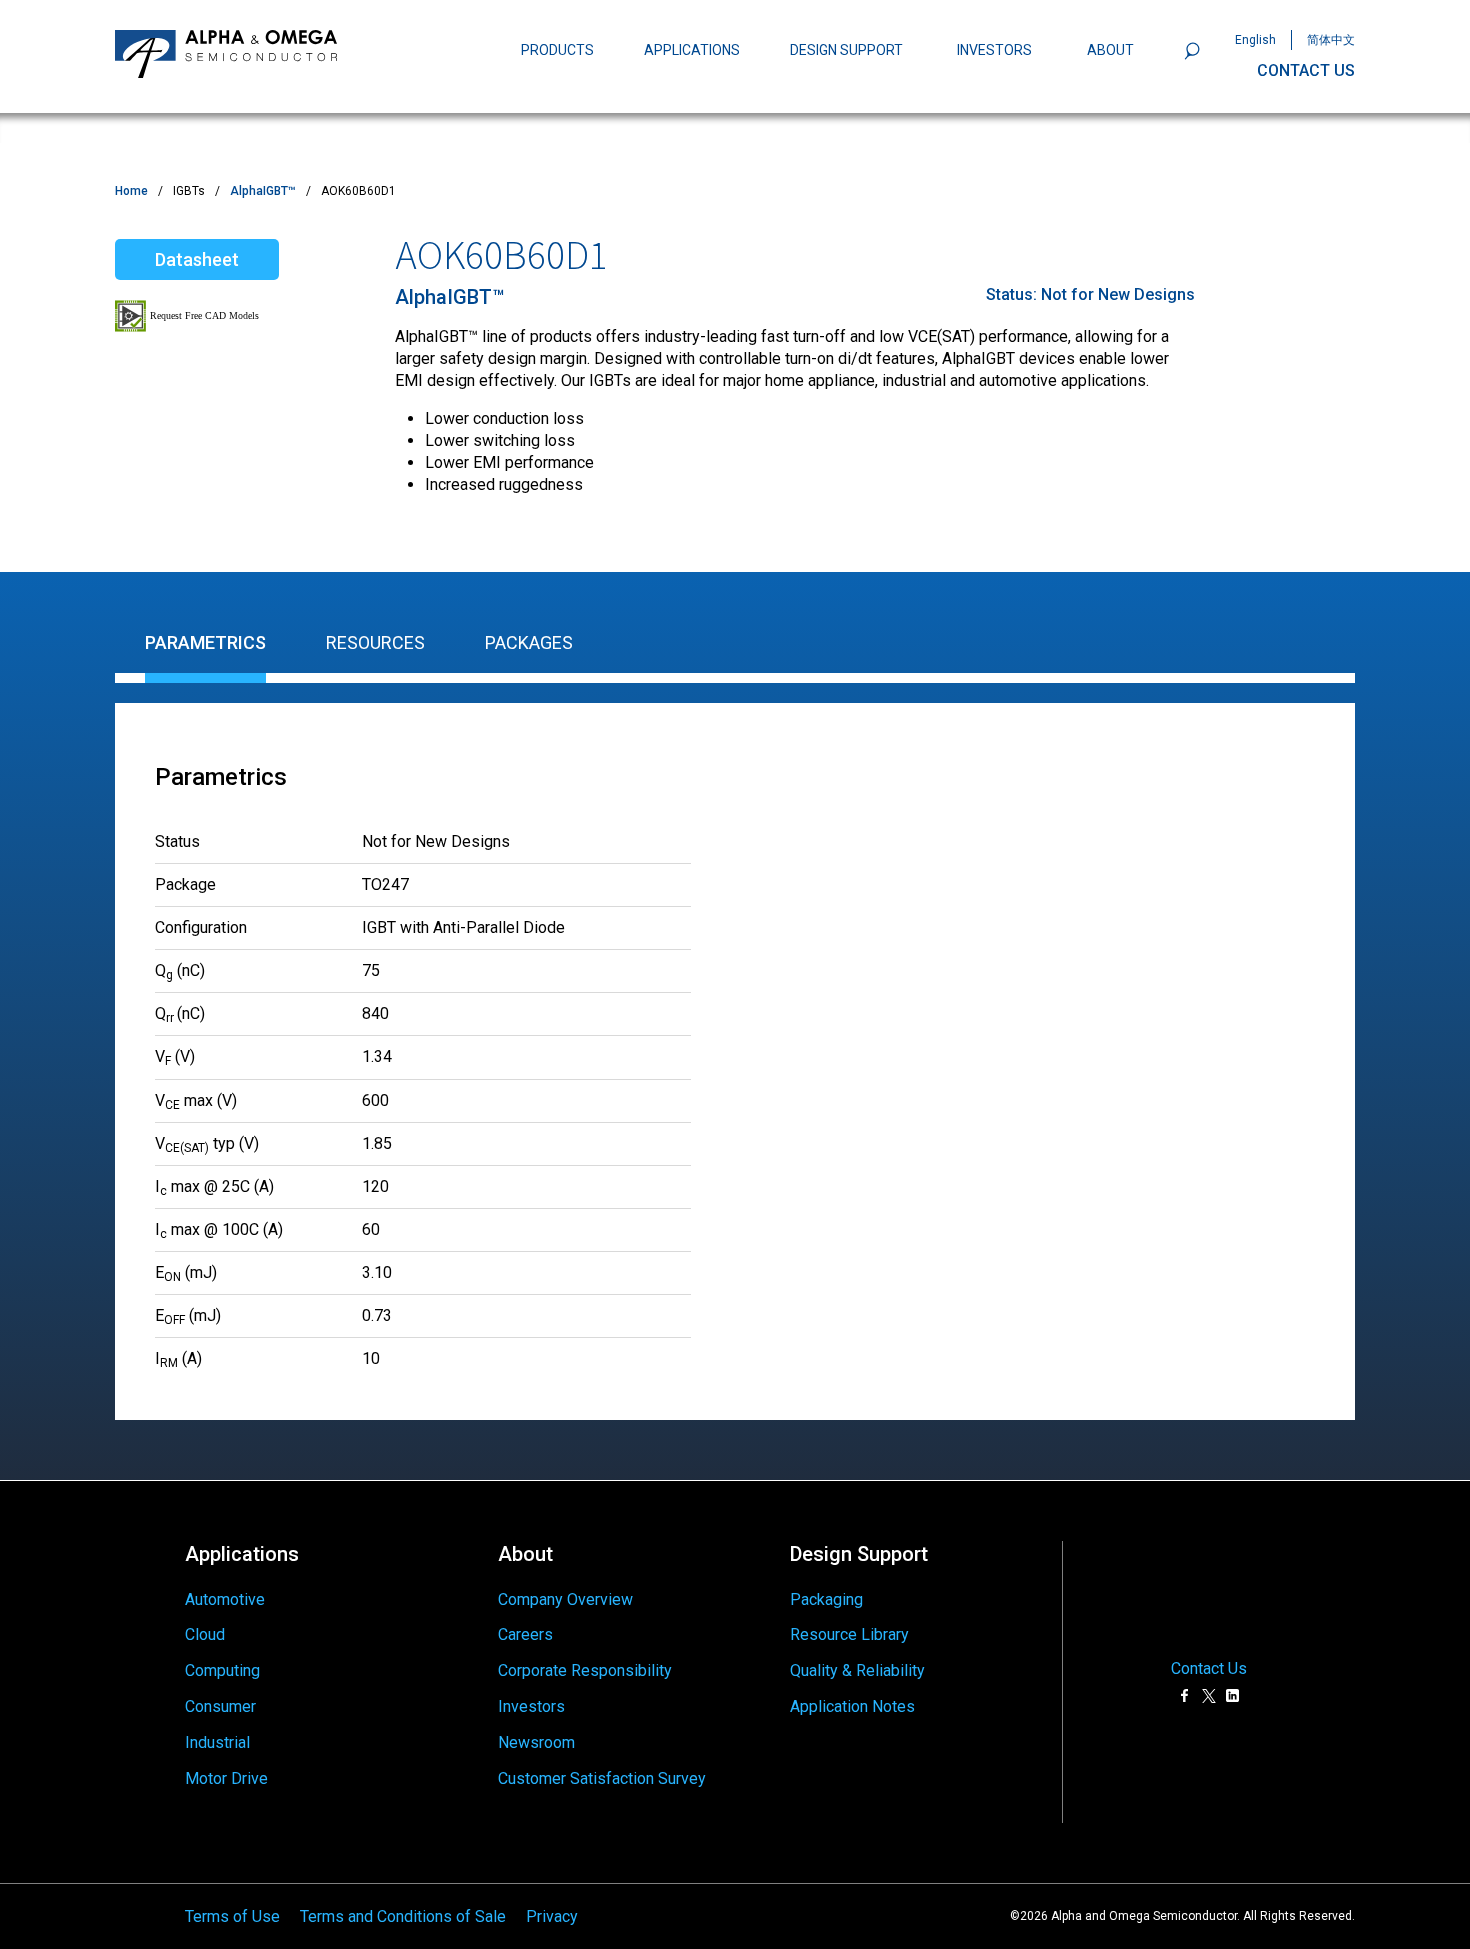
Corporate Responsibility (585, 1670)
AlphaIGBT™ (263, 191)
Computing (222, 1670)
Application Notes (852, 1706)
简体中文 (1331, 40)
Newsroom (536, 1742)
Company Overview (565, 1599)
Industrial (217, 1742)
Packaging (826, 1599)
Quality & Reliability (857, 1670)
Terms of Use (232, 1915)
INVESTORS (994, 50)
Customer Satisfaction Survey (602, 1778)
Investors (531, 1706)
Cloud (205, 1634)
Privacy (552, 1915)
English (1255, 40)
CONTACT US (1306, 70)
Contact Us (1209, 1669)
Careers (525, 1634)
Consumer (220, 1706)
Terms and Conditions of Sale (403, 1915)
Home (131, 191)
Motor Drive (226, 1778)
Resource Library (849, 1634)
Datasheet (197, 259)
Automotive (225, 1599)
